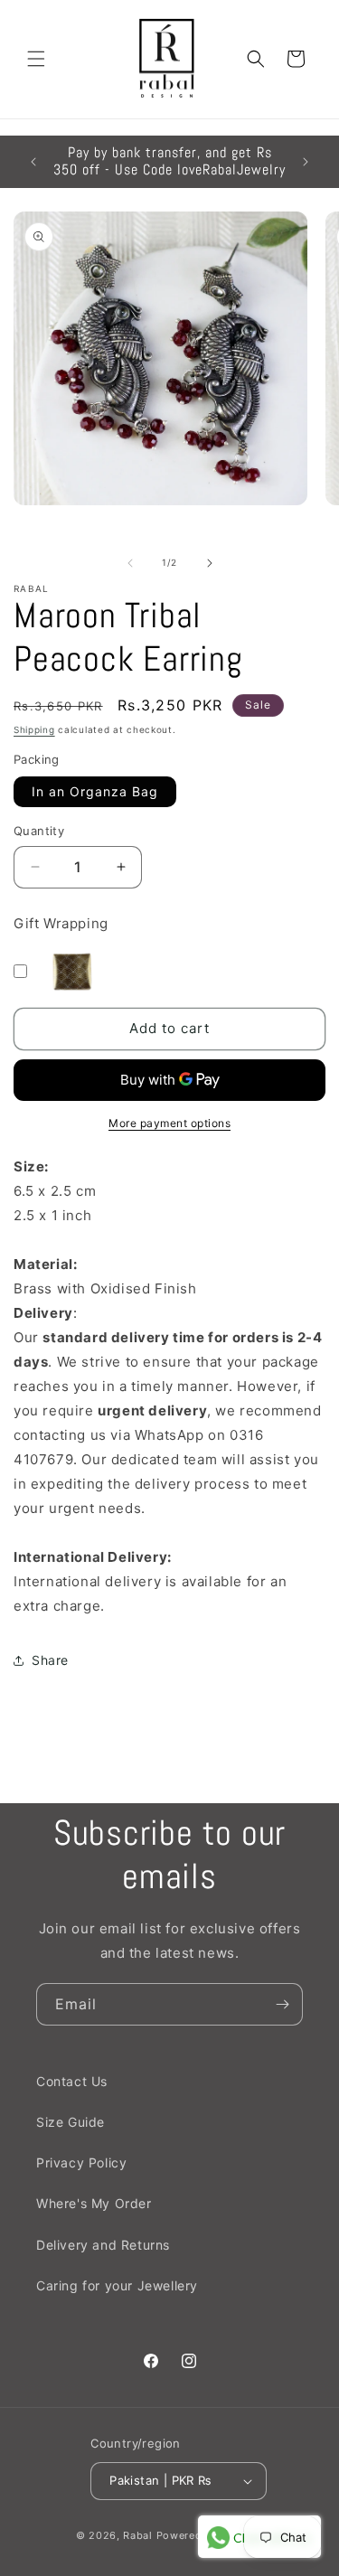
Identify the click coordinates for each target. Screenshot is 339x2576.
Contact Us (72, 2081)
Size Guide (71, 2122)
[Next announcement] (306, 162)
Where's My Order (94, 2203)
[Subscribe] (282, 2004)
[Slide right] (210, 563)
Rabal (138, 2535)
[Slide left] (130, 563)
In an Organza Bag (95, 791)
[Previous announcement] (33, 162)
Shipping (34, 729)
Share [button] (50, 1660)
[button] (36, 59)
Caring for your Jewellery (117, 2285)
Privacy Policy (81, 2162)
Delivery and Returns (103, 2245)
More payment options (169, 1123)
